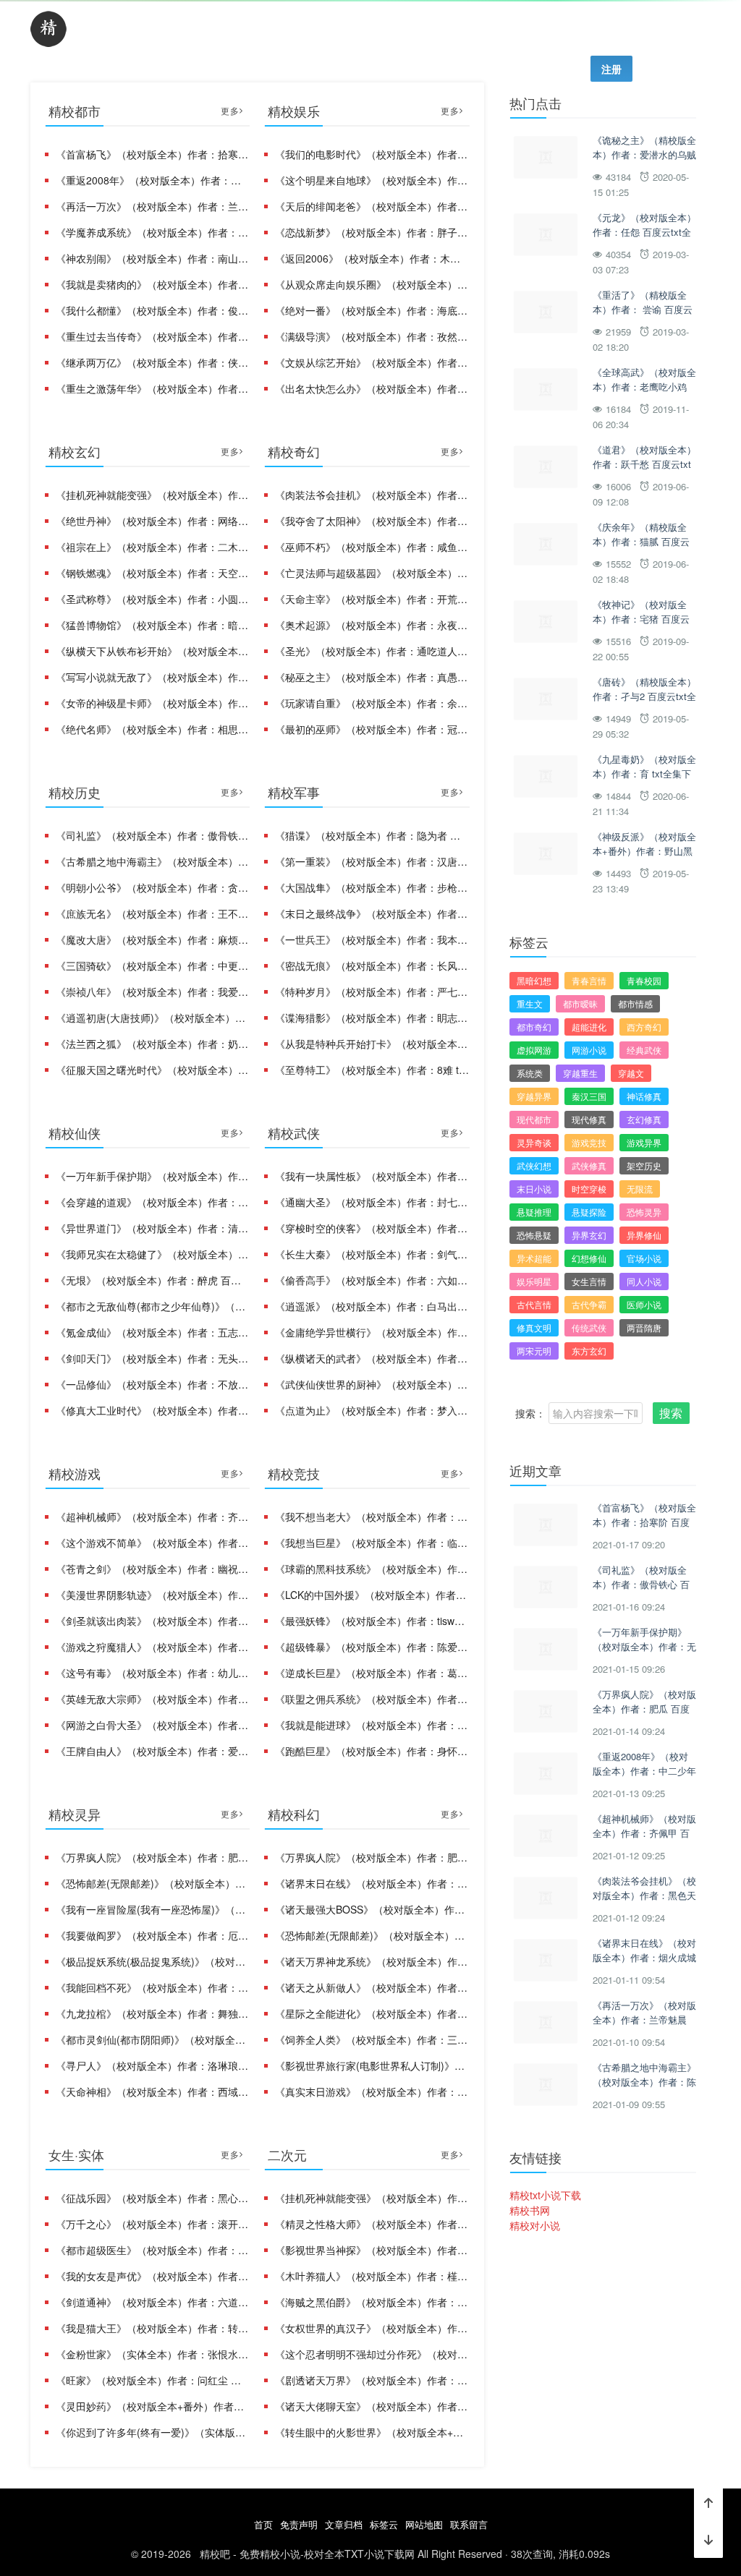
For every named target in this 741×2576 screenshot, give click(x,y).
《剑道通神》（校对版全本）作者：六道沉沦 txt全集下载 (153, 2302)
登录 (555, 69)
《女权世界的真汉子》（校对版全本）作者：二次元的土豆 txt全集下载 (372, 2328)
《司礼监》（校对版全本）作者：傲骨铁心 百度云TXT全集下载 (153, 835)
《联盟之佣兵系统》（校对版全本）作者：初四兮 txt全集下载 (372, 1699)
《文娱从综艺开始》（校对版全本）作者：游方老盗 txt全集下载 (372, 362)
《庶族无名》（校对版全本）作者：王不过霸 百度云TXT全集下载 (153, 913)
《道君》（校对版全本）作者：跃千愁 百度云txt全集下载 (644, 464)
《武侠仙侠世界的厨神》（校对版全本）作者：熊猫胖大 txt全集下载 (372, 1384)
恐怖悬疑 (534, 1235)
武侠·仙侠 (279, 30)
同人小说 (644, 1281)
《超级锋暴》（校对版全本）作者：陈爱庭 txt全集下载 (372, 1647)
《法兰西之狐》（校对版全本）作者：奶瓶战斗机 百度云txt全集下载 (153, 1044)
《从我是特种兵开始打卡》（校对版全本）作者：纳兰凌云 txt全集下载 (372, 1044)
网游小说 (589, 1050)
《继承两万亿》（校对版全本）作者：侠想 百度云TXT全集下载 (153, 362)
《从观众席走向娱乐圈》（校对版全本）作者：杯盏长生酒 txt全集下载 (372, 284)
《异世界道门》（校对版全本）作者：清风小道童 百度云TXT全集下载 (153, 1228)
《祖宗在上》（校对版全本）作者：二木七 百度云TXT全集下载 (153, 547)
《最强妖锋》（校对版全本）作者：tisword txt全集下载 (372, 1621)
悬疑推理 (534, 1212)
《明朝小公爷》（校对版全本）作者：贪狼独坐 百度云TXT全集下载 (153, 887)
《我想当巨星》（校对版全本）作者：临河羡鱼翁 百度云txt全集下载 (372, 1543)
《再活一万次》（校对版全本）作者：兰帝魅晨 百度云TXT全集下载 (153, 206)
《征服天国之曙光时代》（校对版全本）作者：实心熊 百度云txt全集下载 (153, 1070)
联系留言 (469, 2524)
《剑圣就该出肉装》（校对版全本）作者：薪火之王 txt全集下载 (153, 1621)
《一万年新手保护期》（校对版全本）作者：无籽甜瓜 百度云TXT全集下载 (153, 1176)
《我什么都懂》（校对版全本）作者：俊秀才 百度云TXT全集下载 (153, 310)
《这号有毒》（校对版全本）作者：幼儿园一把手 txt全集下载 (153, 1673)
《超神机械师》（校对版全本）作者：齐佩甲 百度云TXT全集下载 (153, 1517)
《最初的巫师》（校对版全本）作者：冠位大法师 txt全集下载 (372, 729)
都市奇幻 (534, 1027)
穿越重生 (580, 1073)
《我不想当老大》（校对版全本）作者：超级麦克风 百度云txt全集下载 (372, 1517)
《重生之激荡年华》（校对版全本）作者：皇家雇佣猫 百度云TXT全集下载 (153, 388)
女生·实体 (609, 30)
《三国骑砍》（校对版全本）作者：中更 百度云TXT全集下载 (153, 965)
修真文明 (534, 1327)
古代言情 (534, 1304)
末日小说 (534, 1189)
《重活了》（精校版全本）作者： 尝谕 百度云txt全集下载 (643, 309)
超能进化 (589, 1027)
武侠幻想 (534, 1165)
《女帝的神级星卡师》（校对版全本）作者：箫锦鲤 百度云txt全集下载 (153, 703)
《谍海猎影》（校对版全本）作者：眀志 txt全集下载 (372, 1018)
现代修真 (589, 1119)
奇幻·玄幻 (196, 30)
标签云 (384, 2524)
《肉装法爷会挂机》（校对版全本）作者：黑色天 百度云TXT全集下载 (372, 495)
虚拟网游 (534, 1050)
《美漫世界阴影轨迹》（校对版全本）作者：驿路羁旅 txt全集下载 (153, 1595)
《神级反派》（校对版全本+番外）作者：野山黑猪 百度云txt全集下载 (644, 850)
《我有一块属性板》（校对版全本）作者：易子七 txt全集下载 (372, 1176)
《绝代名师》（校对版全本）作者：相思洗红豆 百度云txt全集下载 (153, 729)
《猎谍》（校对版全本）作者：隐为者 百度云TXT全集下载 (372, 835)
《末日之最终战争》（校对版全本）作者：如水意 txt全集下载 (372, 913)
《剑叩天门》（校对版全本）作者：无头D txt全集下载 (153, 1358)
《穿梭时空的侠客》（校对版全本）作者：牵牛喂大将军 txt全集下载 (372, 1228)
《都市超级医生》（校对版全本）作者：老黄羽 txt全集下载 (153, 2250)
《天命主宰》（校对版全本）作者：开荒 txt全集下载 (372, 599)
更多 (230, 110)
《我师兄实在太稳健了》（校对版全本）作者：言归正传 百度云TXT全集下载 (153, 1254)
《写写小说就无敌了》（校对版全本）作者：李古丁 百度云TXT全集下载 (153, 677)
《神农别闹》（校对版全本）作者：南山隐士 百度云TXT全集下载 (153, 258)
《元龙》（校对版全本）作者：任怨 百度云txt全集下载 (644, 231)
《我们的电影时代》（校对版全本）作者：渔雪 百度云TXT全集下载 (372, 154)
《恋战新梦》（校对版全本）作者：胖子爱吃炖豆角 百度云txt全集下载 (372, 232)
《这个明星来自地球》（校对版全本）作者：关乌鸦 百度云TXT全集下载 (372, 180)
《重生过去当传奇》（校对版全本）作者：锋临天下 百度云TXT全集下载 (153, 336)
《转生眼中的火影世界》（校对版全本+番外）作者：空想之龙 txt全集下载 (372, 2432)
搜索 (671, 1413)
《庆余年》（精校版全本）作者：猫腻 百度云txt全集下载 (641, 541)
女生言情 (589, 1281)
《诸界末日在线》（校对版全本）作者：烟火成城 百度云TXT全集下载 (372, 1883)
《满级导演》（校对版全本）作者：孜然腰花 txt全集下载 (372, 336)
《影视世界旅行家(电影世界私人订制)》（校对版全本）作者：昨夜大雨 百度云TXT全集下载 (372, 2065)
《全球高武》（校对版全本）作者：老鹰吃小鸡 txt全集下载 (644, 386)
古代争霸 (589, 1304)
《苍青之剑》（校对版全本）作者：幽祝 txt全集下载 (153, 1569)
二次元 (685, 30)
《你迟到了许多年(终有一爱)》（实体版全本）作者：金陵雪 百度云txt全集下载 (153, 2432)
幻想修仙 (589, 1258)
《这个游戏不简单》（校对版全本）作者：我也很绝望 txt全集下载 (153, 1543)
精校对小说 (535, 2225)
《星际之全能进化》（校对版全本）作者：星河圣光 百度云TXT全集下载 (372, 2013)
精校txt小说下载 (545, 2195)
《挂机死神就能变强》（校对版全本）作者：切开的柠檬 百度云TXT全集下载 (153, 495)
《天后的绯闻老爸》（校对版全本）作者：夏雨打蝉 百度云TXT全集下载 (372, 206)
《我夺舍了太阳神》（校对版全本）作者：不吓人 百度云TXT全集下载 (372, 521)
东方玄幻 (589, 1351)
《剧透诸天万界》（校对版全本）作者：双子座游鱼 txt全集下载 (372, 2380)
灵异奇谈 (534, 1142)
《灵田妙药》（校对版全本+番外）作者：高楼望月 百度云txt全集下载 (153, 2406)
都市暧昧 (580, 1003)
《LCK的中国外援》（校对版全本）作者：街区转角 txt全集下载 (372, 1595)
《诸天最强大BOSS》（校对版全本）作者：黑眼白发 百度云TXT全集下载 (372, 1909)
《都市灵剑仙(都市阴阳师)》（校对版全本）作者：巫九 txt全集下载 (153, 2039)
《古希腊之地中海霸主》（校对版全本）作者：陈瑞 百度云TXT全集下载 (153, 861)
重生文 (530, 1003)
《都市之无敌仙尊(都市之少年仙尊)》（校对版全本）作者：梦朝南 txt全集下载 (153, 1306)
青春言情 (589, 980)
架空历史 (644, 1165)
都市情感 (635, 1003)
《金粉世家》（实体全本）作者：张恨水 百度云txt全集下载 (153, 2354)
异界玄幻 (589, 1235)
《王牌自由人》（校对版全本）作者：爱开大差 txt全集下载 (153, 1751)
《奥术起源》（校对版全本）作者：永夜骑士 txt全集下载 (372, 625)
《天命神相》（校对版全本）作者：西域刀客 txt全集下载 (153, 2091)
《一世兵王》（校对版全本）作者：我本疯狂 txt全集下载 (372, 939)
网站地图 (424, 2524)
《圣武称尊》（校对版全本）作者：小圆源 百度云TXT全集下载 (153, 599)
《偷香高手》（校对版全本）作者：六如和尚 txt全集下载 (372, 1280)
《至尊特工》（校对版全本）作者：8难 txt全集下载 (372, 1070)
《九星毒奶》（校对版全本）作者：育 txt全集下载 (644, 773)
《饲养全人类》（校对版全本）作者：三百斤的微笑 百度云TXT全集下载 (372, 2039)
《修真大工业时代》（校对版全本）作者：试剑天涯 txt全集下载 (153, 1410)
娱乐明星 (534, 1281)
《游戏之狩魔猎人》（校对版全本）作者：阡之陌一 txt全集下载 (153, 1647)
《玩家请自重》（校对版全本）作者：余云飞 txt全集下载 (372, 703)
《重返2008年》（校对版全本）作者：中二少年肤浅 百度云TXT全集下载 (153, 180)
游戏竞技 (589, 1142)
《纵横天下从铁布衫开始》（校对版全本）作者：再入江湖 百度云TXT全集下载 (153, 651)
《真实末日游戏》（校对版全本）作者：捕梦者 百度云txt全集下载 (372, 2091)
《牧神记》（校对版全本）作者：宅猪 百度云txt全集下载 (641, 618)
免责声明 (299, 2524)
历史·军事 (526, 30)
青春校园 (644, 980)
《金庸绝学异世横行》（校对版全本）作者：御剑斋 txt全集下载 (372, 1332)
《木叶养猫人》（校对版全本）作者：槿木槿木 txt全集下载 (372, 2276)
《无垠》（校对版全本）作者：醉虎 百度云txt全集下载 (153, 1280)
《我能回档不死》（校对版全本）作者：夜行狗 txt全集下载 (153, 1987)
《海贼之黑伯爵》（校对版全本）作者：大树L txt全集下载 (372, 2302)
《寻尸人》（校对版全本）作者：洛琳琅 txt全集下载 (153, 2065)
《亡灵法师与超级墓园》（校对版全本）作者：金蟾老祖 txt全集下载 (372, 573)
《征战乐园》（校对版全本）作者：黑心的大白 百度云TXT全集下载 (153, 2198)
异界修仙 (644, 1235)
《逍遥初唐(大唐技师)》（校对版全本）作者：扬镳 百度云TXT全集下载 (153, 1018)
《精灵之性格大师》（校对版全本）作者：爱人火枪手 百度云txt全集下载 (372, 2224)
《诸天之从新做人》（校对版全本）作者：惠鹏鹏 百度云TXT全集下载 (372, 1987)
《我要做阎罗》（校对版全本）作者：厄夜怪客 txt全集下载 (153, 1935)
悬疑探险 (589, 1212)
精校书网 (530, 2210)
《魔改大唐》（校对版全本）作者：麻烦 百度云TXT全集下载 (153, 939)
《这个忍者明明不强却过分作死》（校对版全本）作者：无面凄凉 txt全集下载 (372, 2354)
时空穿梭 (589, 1189)
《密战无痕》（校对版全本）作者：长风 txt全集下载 (372, 965)
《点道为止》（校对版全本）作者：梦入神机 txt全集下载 (372, 1410)
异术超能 (534, 1258)
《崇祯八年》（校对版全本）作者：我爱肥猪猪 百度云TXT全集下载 (153, 991)
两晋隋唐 (644, 1327)
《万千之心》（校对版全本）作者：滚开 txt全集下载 (153, 2224)
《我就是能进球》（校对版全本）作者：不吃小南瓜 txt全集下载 (372, 1725)
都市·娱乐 (114, 30)
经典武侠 (644, 1050)
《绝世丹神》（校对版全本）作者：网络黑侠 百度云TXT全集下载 (153, 521)
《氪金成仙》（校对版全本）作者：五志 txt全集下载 (153, 1332)
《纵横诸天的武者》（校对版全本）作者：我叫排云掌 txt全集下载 (372, 1358)
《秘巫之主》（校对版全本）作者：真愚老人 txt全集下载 (372, 677)
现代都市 (534, 1119)
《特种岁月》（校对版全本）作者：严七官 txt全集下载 (372, 991)
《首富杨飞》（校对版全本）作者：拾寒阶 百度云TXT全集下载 (153, 154)
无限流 (640, 1189)
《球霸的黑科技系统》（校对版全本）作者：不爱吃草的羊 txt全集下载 (372, 1569)
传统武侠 (589, 1327)
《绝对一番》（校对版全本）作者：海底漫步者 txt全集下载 (372, 310)
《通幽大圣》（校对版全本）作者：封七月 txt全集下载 (372, 1202)
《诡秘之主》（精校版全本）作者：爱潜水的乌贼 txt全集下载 (644, 154)
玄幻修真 (644, 1119)
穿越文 (631, 1073)
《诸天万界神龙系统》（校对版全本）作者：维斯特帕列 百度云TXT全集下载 (372, 1961)
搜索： (530, 1413)
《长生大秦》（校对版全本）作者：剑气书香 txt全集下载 (372, 1254)
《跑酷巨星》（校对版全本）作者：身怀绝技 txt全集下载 (372, 1751)
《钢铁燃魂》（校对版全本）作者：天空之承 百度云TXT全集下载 (153, 573)
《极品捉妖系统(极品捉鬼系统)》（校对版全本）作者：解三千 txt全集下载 (153, 1961)
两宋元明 (534, 1351)
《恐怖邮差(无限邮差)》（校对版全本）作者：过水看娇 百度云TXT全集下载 (153, 1883)
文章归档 (344, 2524)
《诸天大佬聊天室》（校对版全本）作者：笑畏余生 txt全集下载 (372, 2406)
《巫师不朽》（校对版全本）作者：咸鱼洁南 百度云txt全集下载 (372, 547)
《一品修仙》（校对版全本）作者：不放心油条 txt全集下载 (153, 1384)
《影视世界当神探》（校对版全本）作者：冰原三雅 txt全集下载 (372, 2250)
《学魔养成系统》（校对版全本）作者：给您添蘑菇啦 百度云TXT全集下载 (153, 232)
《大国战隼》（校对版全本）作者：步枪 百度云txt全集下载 (372, 887)
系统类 (530, 1073)
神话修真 (644, 1096)
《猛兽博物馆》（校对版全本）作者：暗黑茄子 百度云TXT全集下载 (153, 625)
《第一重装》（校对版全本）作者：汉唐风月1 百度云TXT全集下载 (372, 861)
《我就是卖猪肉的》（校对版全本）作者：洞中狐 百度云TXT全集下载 (153, 284)
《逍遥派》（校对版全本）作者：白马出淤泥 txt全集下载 (372, 1306)
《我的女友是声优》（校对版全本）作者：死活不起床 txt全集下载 (153, 2276)
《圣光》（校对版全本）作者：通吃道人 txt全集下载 (372, 651)
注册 (611, 69)
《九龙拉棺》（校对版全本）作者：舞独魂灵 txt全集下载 (153, 2013)
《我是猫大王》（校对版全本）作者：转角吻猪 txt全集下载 (153, 2328)
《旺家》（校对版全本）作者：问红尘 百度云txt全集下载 (153, 2380)
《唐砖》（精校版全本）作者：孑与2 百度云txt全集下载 (644, 696)
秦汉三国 (589, 1096)
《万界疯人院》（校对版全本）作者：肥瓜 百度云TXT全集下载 (153, 1857)
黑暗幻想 (534, 980)
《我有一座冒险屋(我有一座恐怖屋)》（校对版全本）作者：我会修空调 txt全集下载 (153, 1909)
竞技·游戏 (361, 30)
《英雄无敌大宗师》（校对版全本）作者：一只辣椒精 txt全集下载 (153, 1699)
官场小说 (644, 1258)
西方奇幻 (644, 1027)
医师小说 (644, 1304)
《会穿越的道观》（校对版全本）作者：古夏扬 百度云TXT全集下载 (153, 1202)
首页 (263, 2524)
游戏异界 (644, 1142)
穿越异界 (534, 1096)
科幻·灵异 (444, 30)
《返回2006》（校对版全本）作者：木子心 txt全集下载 (372, 258)
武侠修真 (589, 1165)
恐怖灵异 (644, 1212)
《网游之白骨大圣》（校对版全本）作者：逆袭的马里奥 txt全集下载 (153, 1725)
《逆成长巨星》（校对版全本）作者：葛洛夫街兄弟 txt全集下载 (372, 1673)
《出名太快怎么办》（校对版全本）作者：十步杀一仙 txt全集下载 (372, 388)
